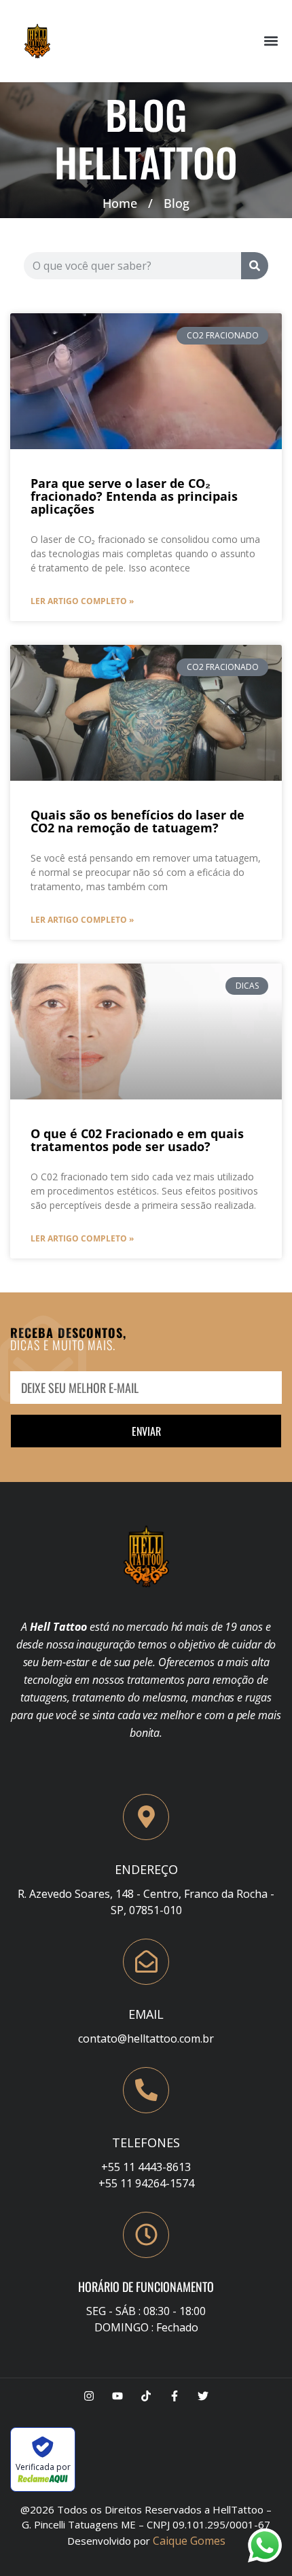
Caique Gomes (189, 2541)
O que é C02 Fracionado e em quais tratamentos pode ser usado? (137, 1140)
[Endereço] (146, 1817)
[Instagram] (89, 2396)
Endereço (146, 1869)
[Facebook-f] (175, 2396)
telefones (146, 2142)
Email (146, 2014)
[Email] (146, 1962)
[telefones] (146, 2090)
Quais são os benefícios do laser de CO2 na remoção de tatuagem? (138, 821)
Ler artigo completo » (82, 601)
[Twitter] (203, 2396)
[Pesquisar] (255, 266)
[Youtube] (117, 2396)
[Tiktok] (146, 2396)
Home (120, 203)
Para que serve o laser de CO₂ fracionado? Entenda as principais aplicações (134, 496)
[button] (271, 41)
